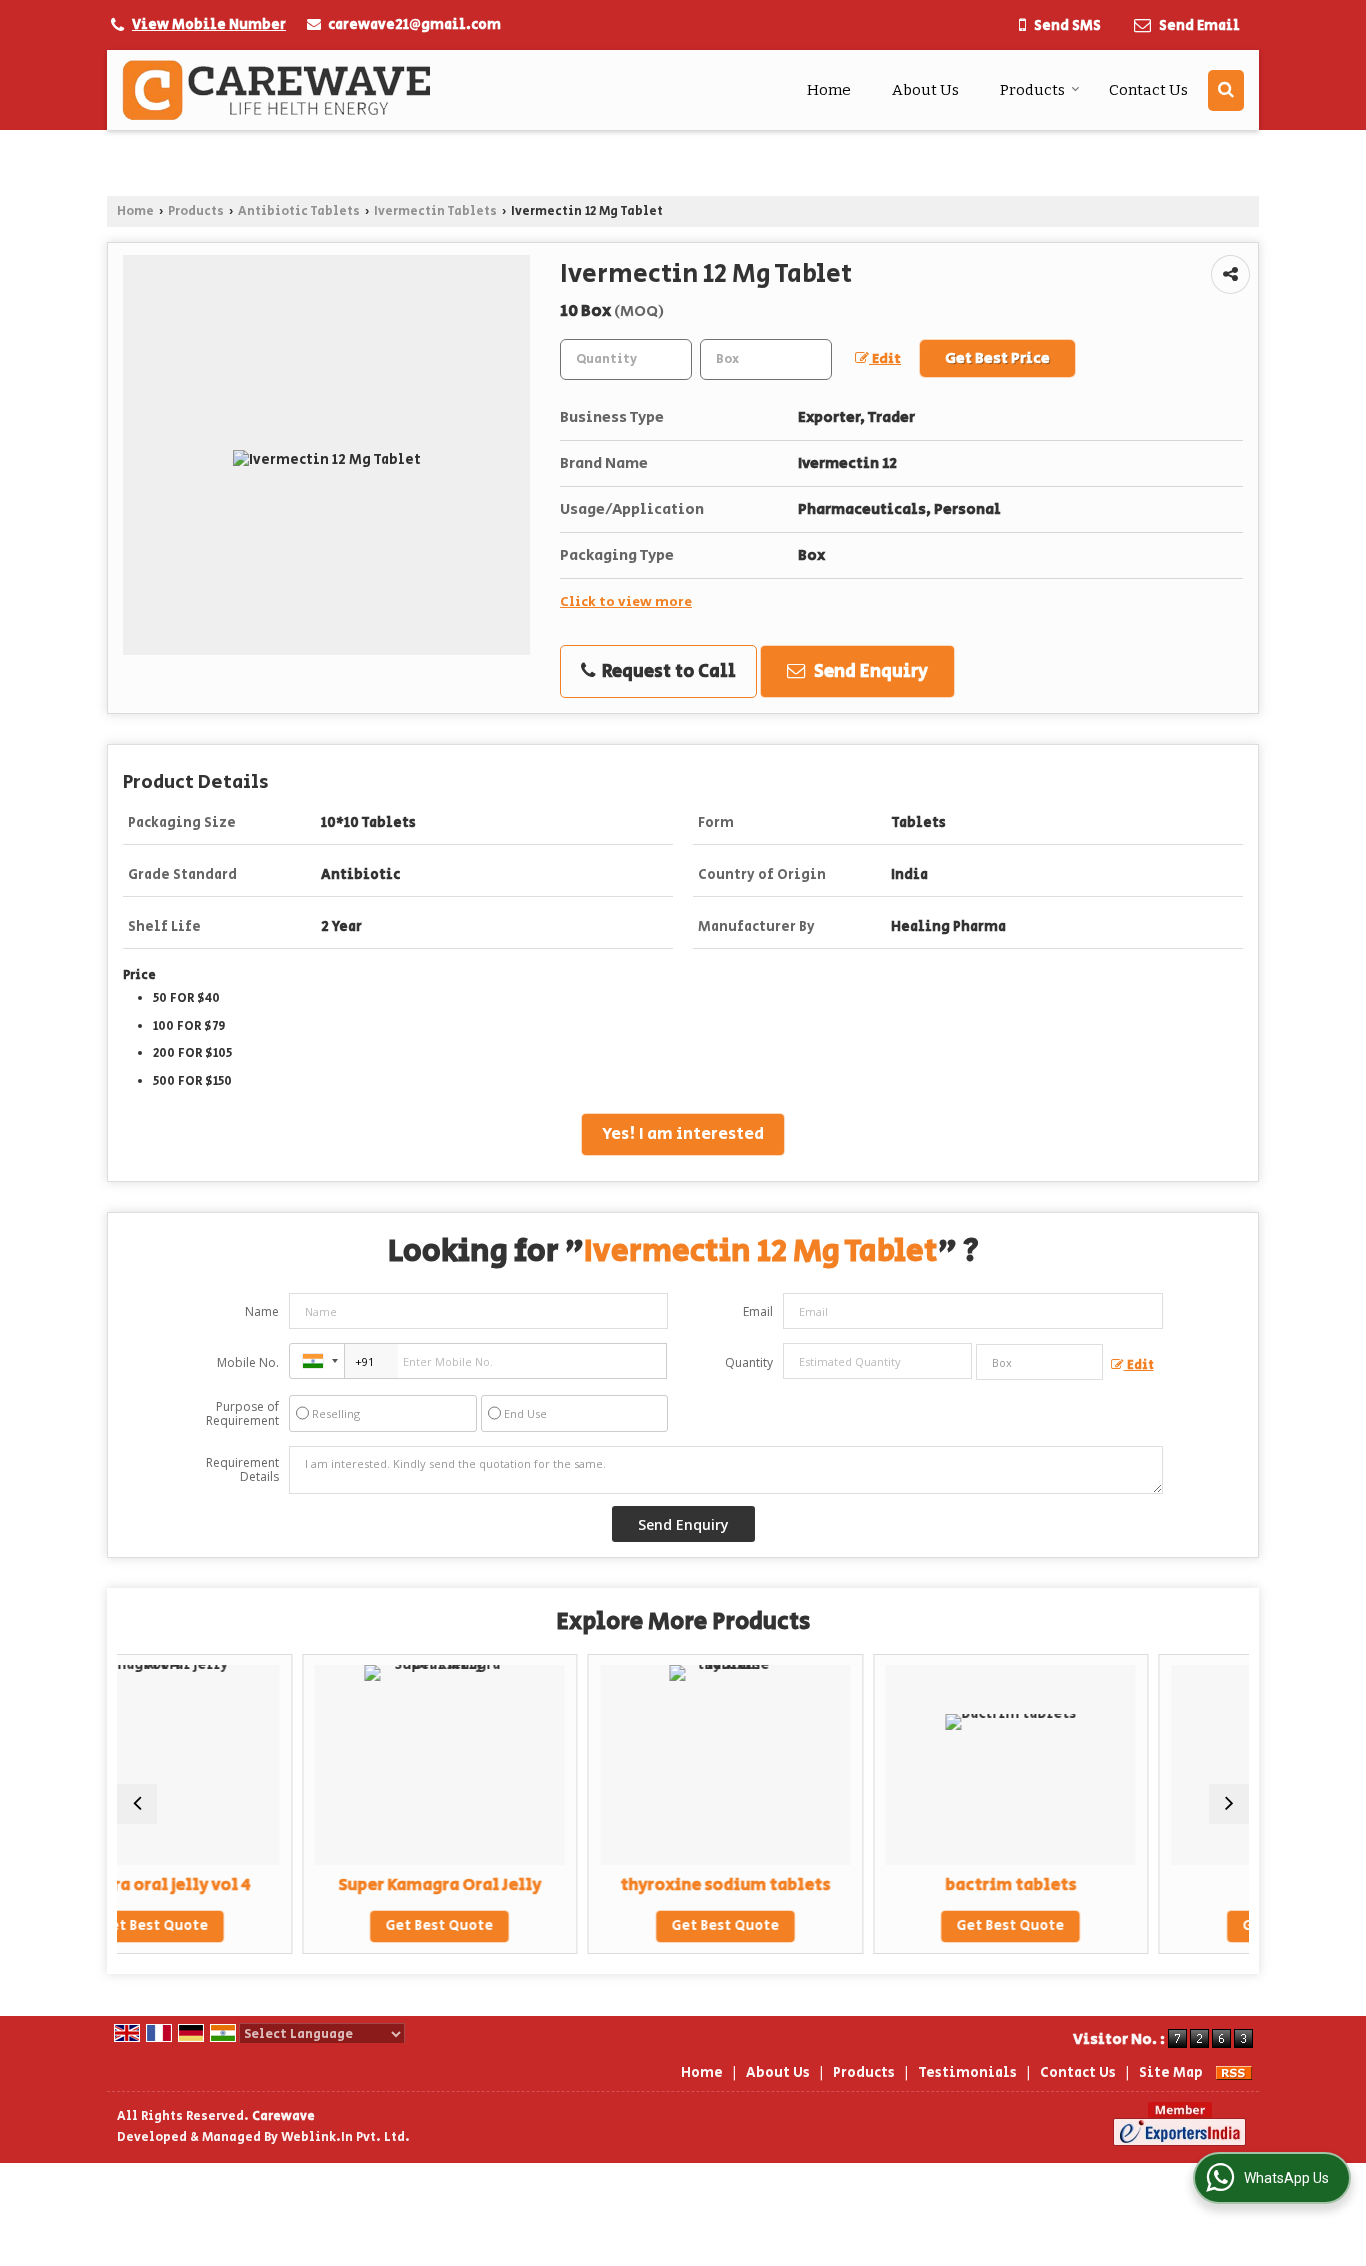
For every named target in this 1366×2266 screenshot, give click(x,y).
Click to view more (626, 602)
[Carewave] (277, 90)
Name (262, 1311)
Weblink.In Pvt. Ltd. (345, 2137)
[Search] (1226, 90)
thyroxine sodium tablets (597, 1885)
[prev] (137, 1804)
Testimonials (967, 2073)
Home (829, 90)
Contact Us (1148, 90)
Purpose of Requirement (242, 1414)
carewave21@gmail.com (414, 25)
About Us (925, 90)
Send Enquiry (869, 671)
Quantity (749, 1362)
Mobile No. (248, 1362)
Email (758, 1311)
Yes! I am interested (683, 1134)
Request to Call (667, 671)
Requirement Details (242, 1470)
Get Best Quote (311, 1926)
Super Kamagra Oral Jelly (311, 1885)
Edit (885, 359)
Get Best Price (997, 358)
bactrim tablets (882, 1885)
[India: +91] (317, 1361)
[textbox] (766, 359)
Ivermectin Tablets (435, 211)
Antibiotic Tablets (299, 211)
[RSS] (1234, 2073)
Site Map (1171, 2073)
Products (1032, 90)
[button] (209, 25)
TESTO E (1167, 1885)
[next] (1229, 1804)
